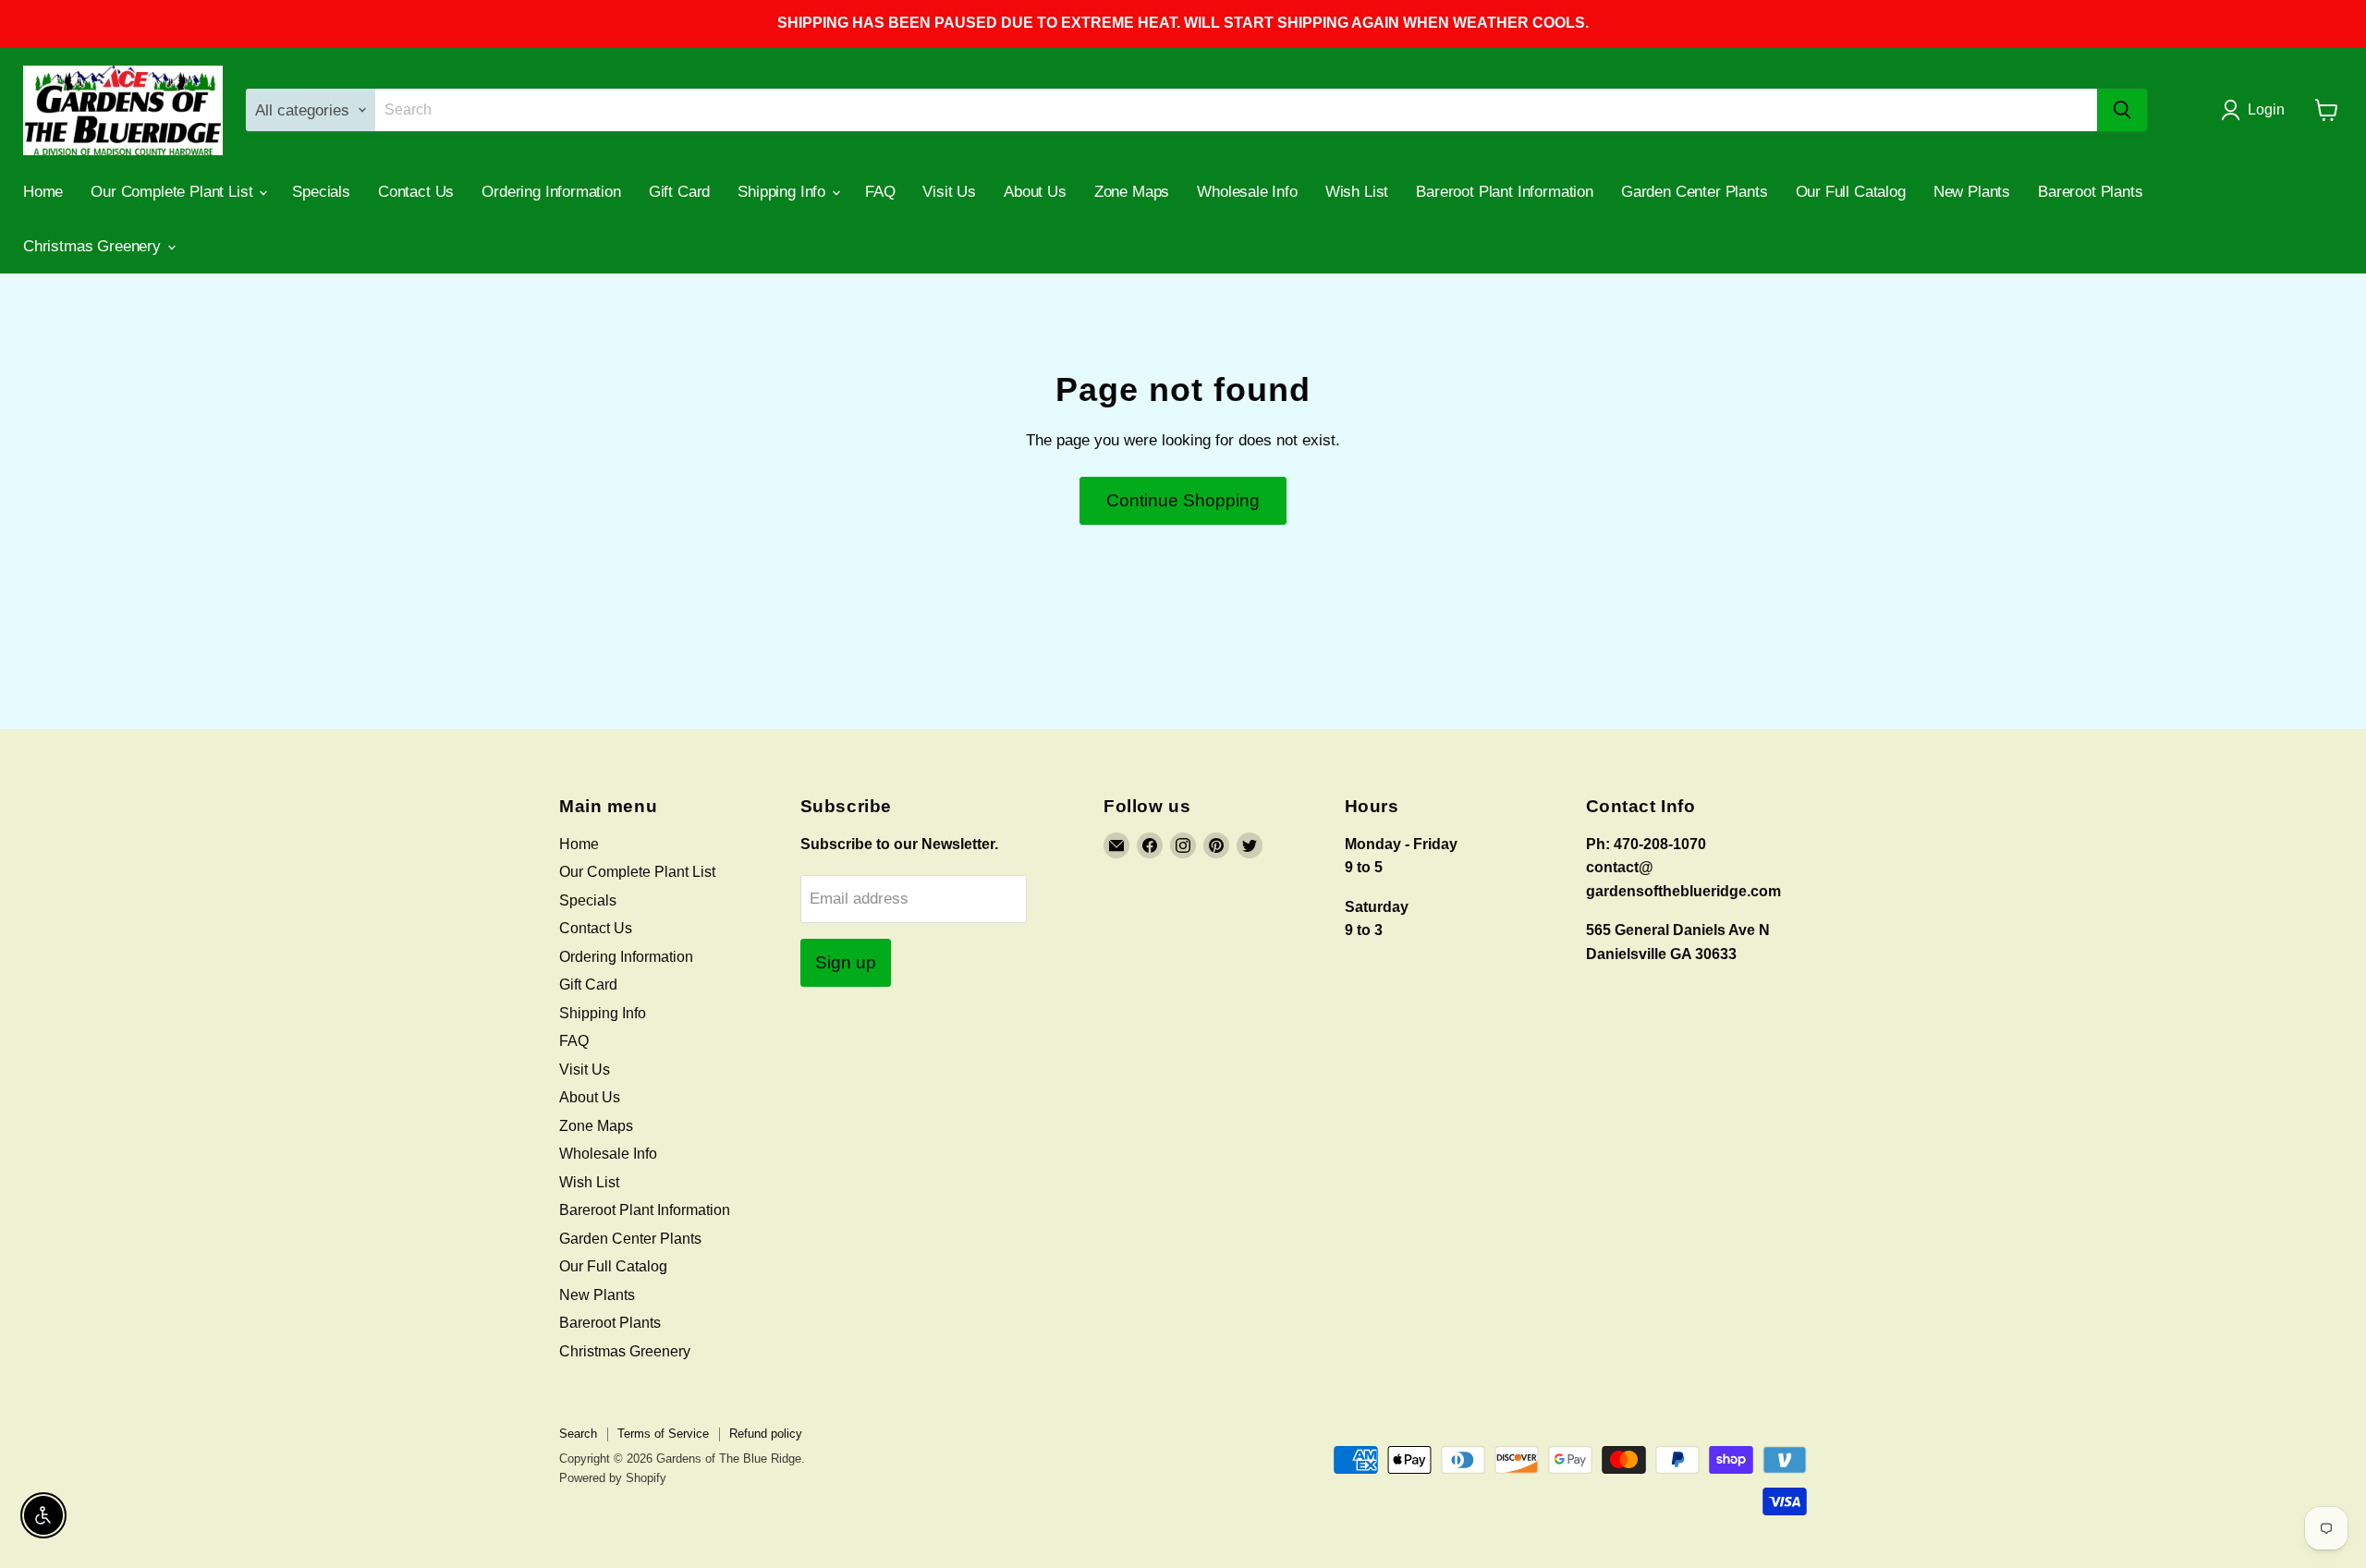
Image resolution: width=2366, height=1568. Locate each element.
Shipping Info (784, 192)
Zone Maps (1132, 192)
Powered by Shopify (613, 1478)
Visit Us (949, 192)
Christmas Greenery (94, 246)
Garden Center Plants (1695, 192)
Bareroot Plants (2090, 192)
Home (43, 192)
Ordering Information (551, 192)
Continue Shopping (1183, 500)
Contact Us (416, 192)
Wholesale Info (1247, 192)
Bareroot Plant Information (1505, 192)
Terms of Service (663, 1434)
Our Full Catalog (1851, 192)
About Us (1035, 192)
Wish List (1357, 192)
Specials (321, 192)
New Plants (1972, 192)
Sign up (846, 962)
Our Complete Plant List (174, 192)
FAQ (880, 192)
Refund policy (766, 1434)
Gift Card (679, 192)
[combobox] (1237, 110)
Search (578, 1434)
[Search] (2122, 110)
